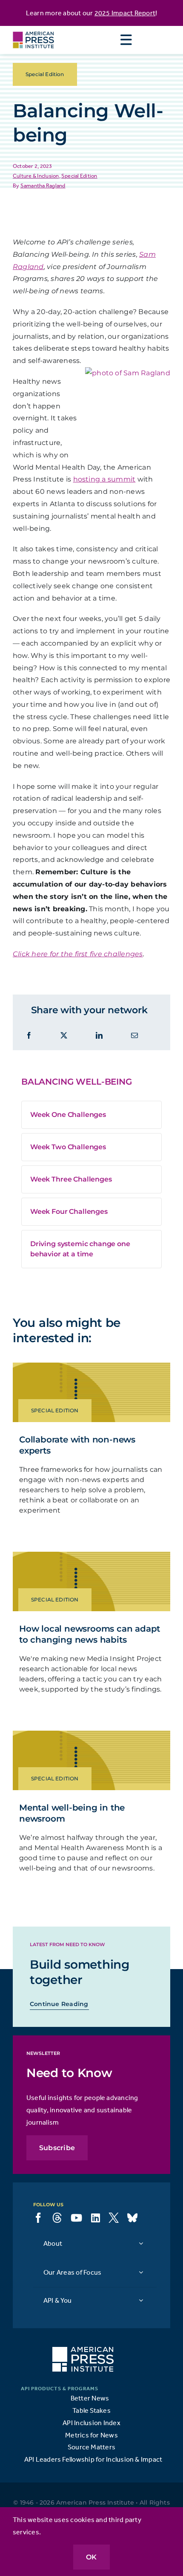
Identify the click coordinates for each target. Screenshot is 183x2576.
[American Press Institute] (33, 29)
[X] (64, 1036)
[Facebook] (29, 1036)
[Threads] (57, 2218)
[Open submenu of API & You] (141, 2300)
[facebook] (38, 2218)
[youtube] (76, 2218)
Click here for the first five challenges (78, 954)
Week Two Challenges (68, 1147)
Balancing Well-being (77, 1082)
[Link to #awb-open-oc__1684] (126, 40)
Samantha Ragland (43, 186)
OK (91, 2557)
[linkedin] (96, 2218)
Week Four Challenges (69, 1211)
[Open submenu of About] (141, 2243)
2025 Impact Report (125, 13)
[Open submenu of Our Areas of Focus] (141, 2272)
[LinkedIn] (99, 1036)
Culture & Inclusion (36, 176)
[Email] (134, 1036)
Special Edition (79, 176)
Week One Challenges (68, 1115)
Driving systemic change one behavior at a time (80, 1249)
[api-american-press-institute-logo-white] (83, 2350)
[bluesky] (132, 2218)
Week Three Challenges (71, 1179)
